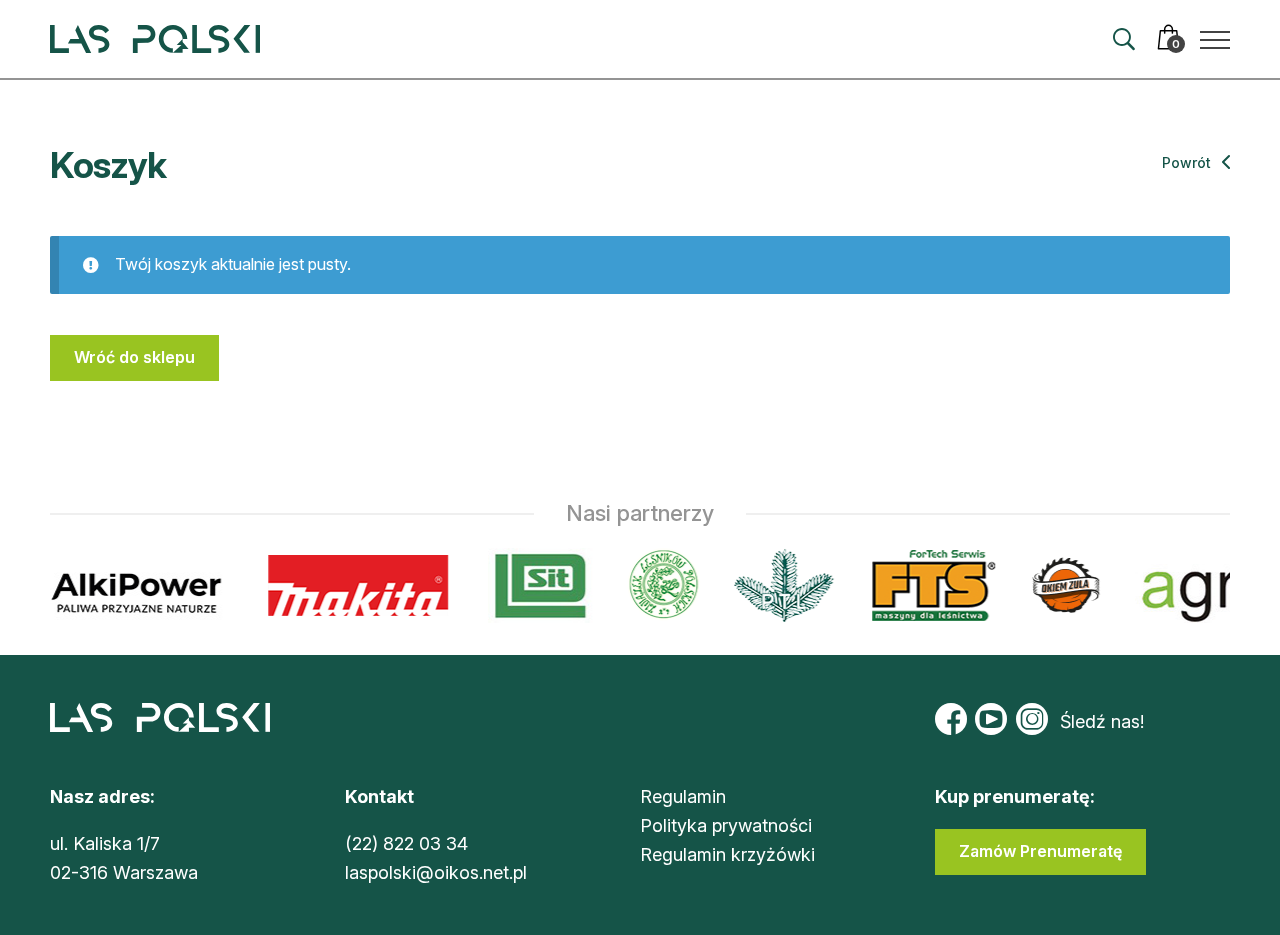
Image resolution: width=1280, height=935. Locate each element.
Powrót (1188, 162)
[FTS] (927, 585)
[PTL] (779, 585)
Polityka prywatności (726, 825)
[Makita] (354, 585)
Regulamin (683, 796)
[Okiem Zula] (1062, 585)
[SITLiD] (537, 585)
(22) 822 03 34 (406, 843)
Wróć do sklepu (134, 357)
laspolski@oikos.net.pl (436, 872)
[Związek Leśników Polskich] (659, 585)
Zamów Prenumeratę (1040, 851)
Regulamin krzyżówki (727, 854)
